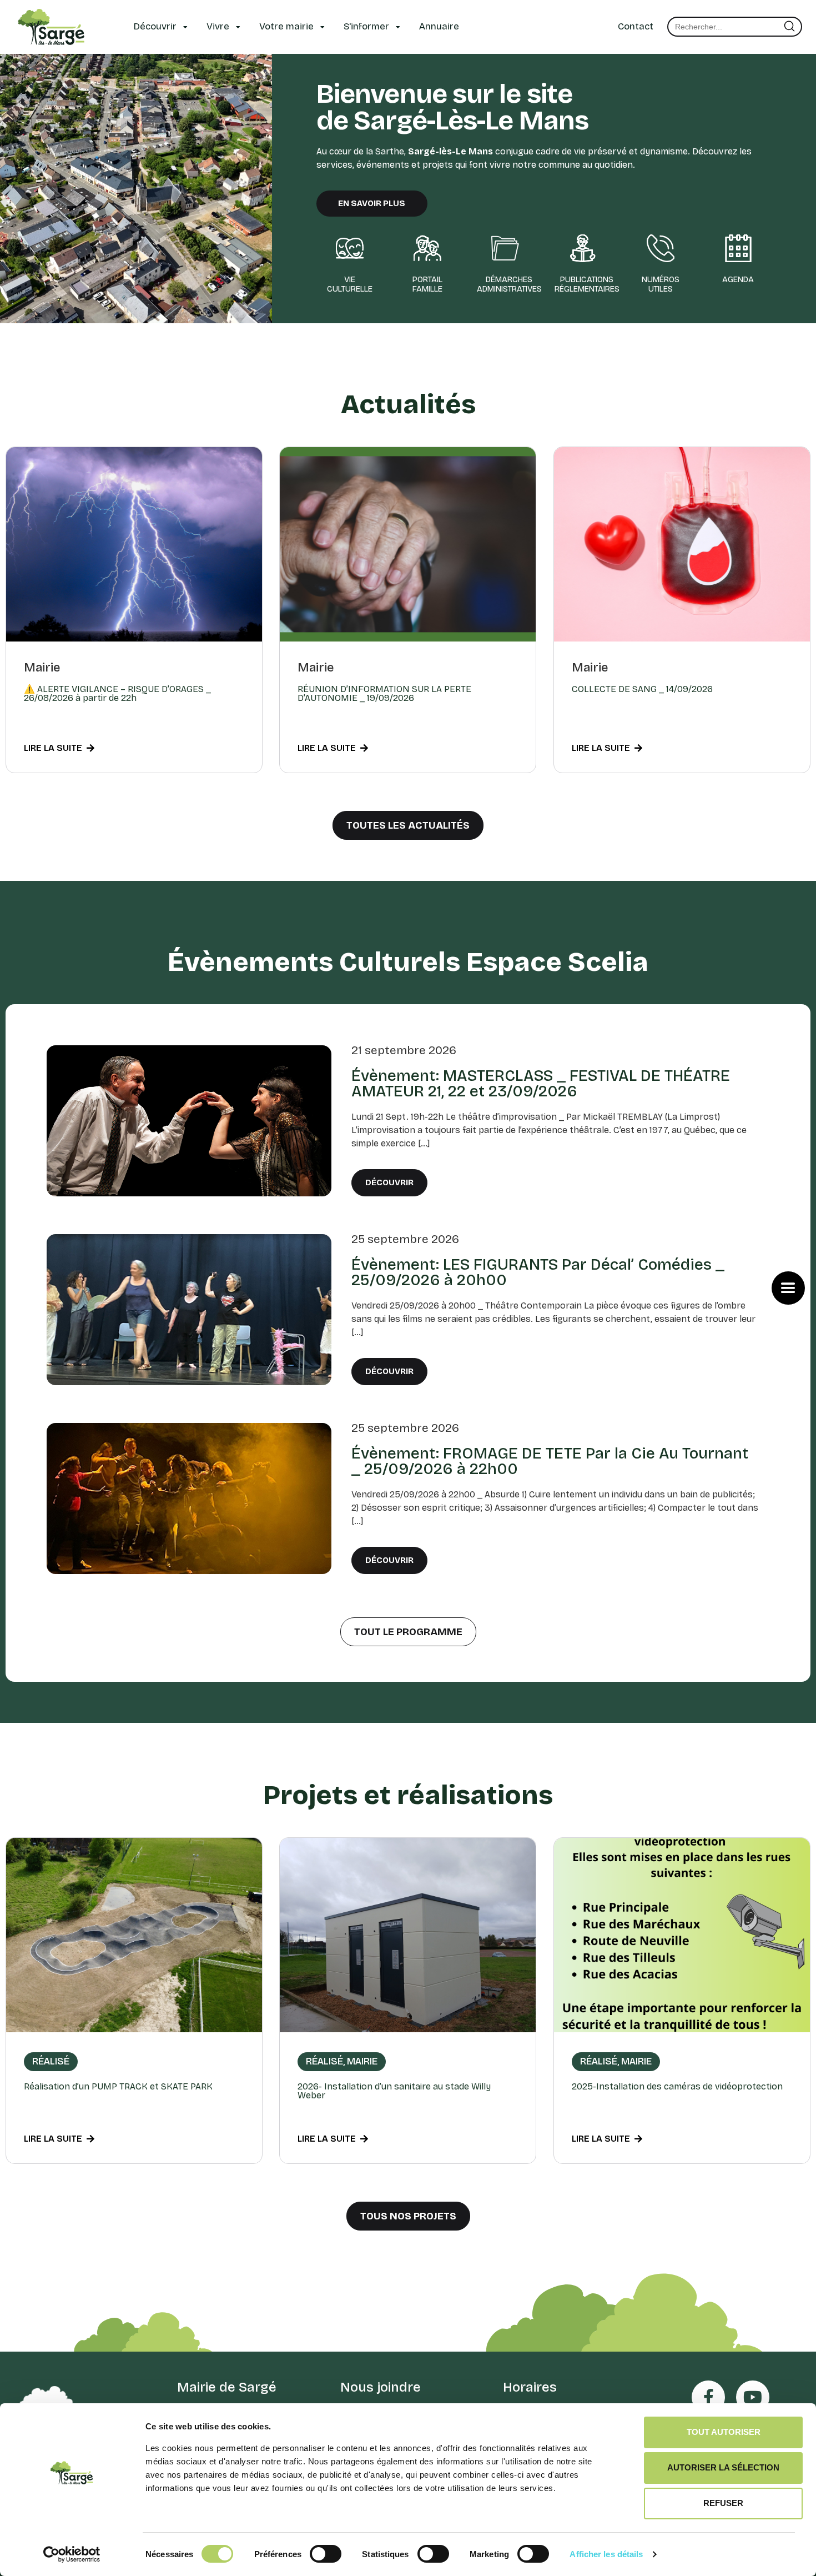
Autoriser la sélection (723, 2467)
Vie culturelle (350, 284)
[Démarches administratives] (505, 248)
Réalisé (51, 2061)
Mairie (42, 667)
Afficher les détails (606, 2554)
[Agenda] (738, 248)
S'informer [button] (366, 26)
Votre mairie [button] (286, 26)
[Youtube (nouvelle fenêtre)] (753, 2397)
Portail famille (427, 284)
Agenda (738, 280)
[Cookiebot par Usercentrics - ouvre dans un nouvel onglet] (72, 2554)
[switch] (326, 2553)
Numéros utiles (661, 284)
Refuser (723, 2503)
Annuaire (439, 26)
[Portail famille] (427, 248)
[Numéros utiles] (661, 248)
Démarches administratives (509, 284)
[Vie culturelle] (350, 248)
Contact (636, 26)
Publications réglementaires (587, 284)
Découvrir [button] (155, 26)
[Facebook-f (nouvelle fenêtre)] (708, 2397)
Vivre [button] (218, 26)
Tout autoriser (724, 2432)
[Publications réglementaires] (583, 248)
